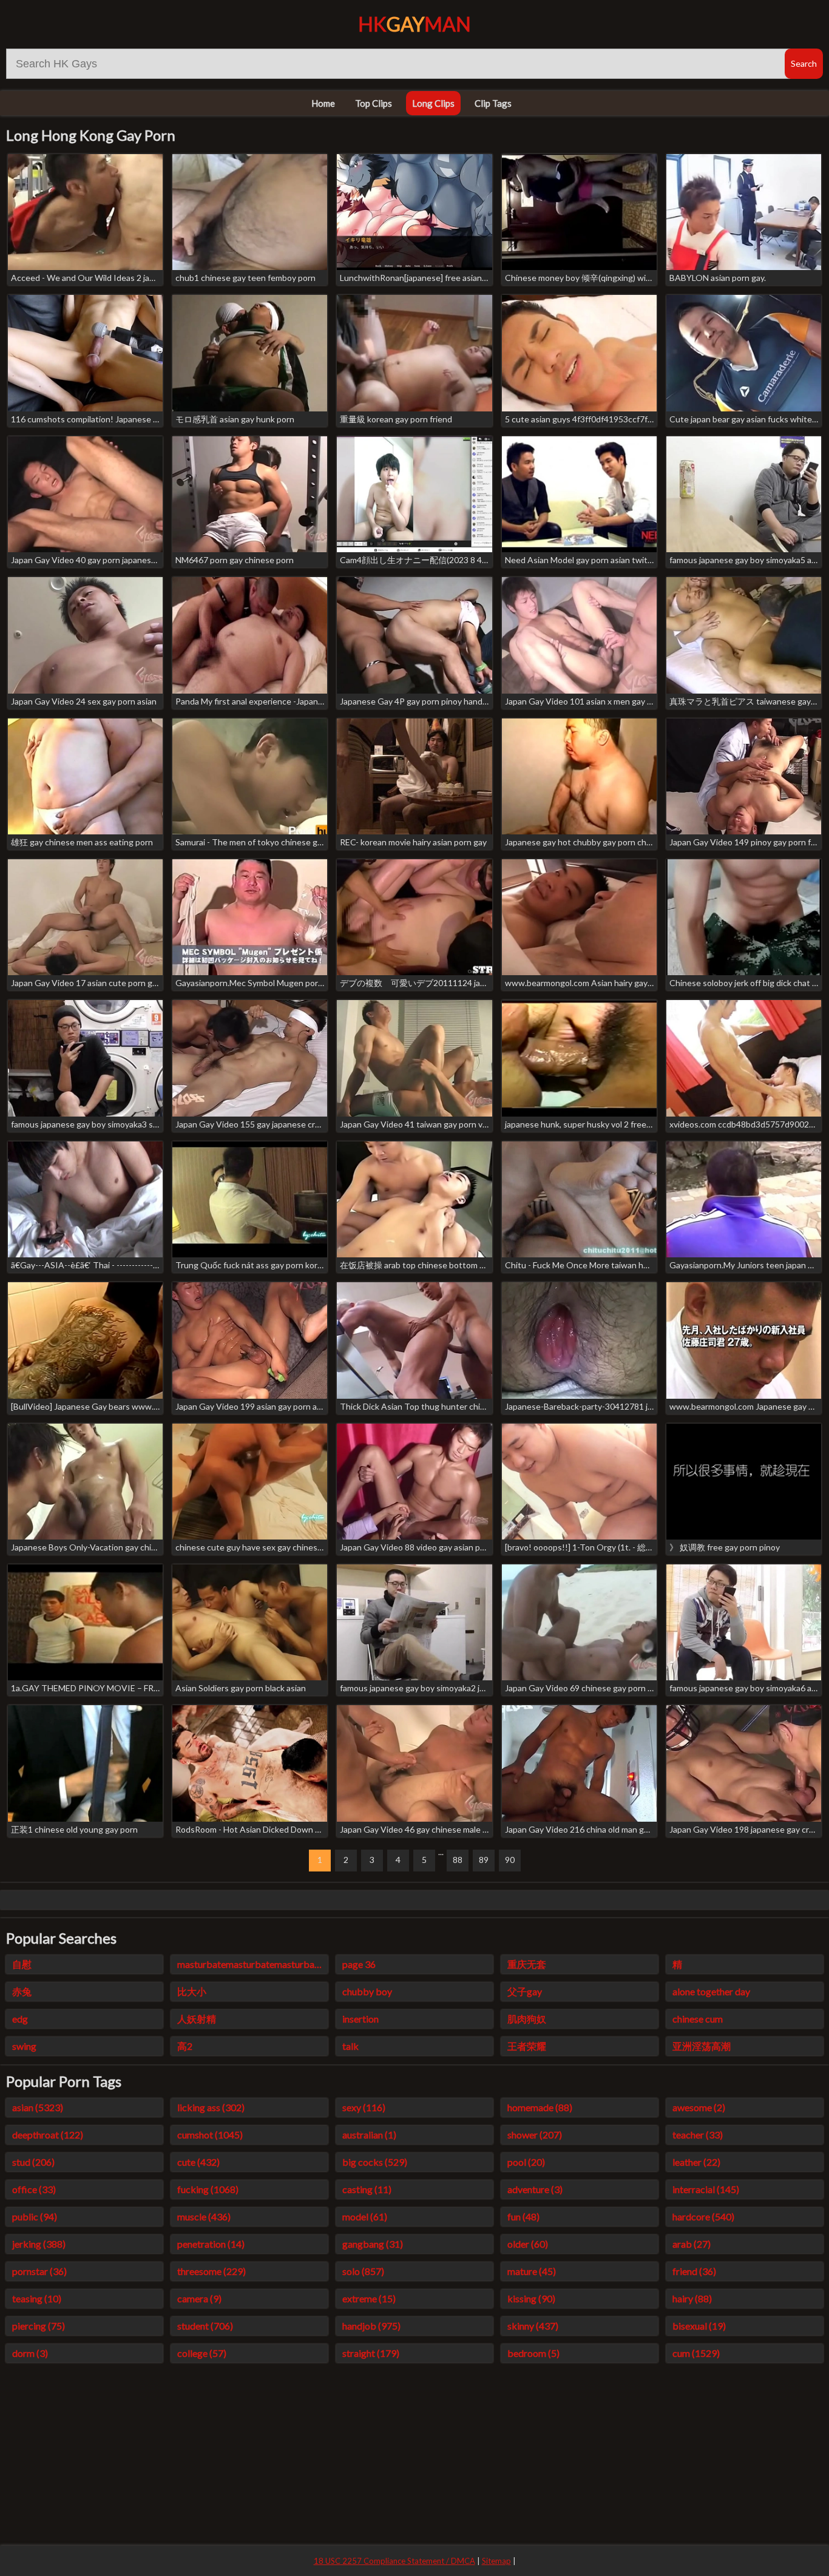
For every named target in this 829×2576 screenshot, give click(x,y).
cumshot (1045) (210, 2135)
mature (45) (532, 2271)
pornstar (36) (39, 2271)
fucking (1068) (208, 2189)
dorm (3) (30, 2353)
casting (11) (367, 2189)
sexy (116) (364, 2107)
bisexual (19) (699, 2326)
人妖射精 (197, 2019)
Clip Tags (493, 103)
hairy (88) (692, 2298)
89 (484, 1860)
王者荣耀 (527, 2046)
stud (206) (33, 2162)
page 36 (359, 1964)
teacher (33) (698, 2135)
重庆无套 (527, 1964)
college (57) (202, 2353)
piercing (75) (39, 2326)
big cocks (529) (375, 2162)
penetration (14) (211, 2244)
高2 (185, 2046)
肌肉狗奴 (527, 2019)
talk (350, 2046)
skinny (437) (533, 2326)
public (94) (35, 2216)
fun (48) (523, 2216)
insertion (360, 2019)
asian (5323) (38, 2107)
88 (458, 1860)
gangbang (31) (373, 2244)
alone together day (711, 1991)
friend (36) (694, 2271)
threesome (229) (211, 2271)
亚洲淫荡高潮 (702, 2046)
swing (24, 2046)
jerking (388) (39, 2244)
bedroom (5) (533, 2353)
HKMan (414, 24)
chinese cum (698, 2019)
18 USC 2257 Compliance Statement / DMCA (394, 2561)
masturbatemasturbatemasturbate (250, 1964)
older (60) (528, 2244)
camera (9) (199, 2298)
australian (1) (369, 2135)
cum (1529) (696, 2353)
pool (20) (526, 2162)
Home (323, 103)
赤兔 (22, 1991)
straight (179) (371, 2353)
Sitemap (496, 2561)
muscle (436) (204, 2216)
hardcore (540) (703, 2216)
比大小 (192, 1991)
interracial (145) (706, 2189)
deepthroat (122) (48, 2135)
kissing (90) (531, 2298)
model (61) (365, 2216)
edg (20, 2019)
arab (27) (692, 2244)
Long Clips (433, 103)
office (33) (34, 2189)
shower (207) (535, 2135)
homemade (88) (540, 2107)
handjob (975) (371, 2326)
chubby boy (367, 1991)
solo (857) (363, 2271)
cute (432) (198, 2162)
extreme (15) (369, 2298)
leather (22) (696, 2162)
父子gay (525, 1991)
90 (510, 1860)
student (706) (205, 2326)
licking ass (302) (211, 2107)
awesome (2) (699, 2107)
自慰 (22, 1964)
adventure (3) (535, 2189)
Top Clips (374, 103)
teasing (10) (37, 2298)
